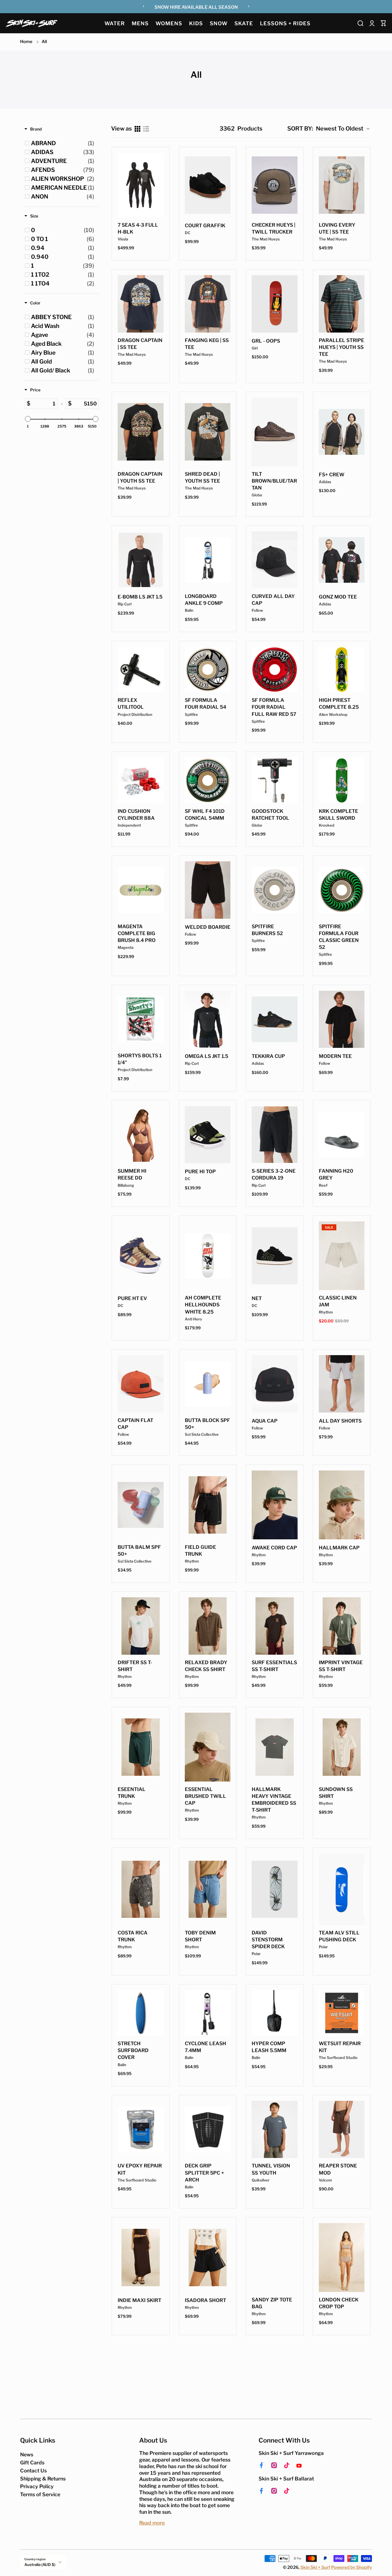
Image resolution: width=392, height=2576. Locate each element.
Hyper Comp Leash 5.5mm (269, 2047)
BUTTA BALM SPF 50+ (139, 1551)
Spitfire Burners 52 (267, 930)
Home (26, 42)
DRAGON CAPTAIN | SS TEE (140, 344)
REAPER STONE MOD (338, 2169)
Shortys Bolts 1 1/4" (140, 1059)
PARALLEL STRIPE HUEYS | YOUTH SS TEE (341, 347)
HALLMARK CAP (339, 1548)
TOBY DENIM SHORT (200, 1936)
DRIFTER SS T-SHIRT (135, 1666)
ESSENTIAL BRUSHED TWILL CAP (205, 1796)
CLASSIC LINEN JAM (338, 1301)
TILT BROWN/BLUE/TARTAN (274, 481)
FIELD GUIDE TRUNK (200, 1551)
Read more (152, 2523)
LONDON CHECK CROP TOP (339, 2303)
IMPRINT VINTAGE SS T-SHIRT (341, 1666)
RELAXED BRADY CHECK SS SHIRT (206, 1666)
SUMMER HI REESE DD (132, 1174)
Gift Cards (32, 2463)
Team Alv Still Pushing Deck (339, 1936)
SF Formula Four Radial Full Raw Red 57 (274, 707)
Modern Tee (335, 1056)
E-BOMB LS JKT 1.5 (140, 597)
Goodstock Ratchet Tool (270, 815)
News (27, 2454)
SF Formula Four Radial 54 (205, 704)
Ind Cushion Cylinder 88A (136, 815)
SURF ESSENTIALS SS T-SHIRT (274, 1666)
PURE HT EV (132, 1298)
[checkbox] (63, 143)
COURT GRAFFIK (205, 226)
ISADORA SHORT (205, 2300)
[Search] (360, 23)
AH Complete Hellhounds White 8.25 (203, 1305)
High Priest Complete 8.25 (339, 704)
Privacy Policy (37, 2486)
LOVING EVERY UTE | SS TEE (337, 228)
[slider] (28, 419)
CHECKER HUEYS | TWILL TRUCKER (273, 228)
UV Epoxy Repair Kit (140, 2169)
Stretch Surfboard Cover (133, 2050)
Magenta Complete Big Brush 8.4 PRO (137, 933)
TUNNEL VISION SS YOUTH (271, 2169)
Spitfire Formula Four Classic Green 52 (339, 937)
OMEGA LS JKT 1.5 (206, 1056)
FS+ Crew (332, 475)
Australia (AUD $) (40, 2565)
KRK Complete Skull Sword (338, 815)
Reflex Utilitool (131, 704)
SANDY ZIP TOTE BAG (272, 2303)
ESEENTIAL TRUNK (132, 1793)
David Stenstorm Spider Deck (268, 1940)
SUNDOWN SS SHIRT (336, 1793)
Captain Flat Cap (135, 1424)
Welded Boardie (208, 927)
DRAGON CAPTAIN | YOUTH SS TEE (140, 477)
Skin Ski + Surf (315, 2567)
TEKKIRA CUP (268, 1056)
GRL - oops (266, 341)
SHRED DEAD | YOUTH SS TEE (202, 477)
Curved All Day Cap (273, 600)
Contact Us (33, 2471)
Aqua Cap (265, 1421)
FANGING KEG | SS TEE (207, 344)
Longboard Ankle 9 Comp (204, 600)
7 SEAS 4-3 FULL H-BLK (138, 228)
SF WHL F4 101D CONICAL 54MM (205, 815)
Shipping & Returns (43, 2479)
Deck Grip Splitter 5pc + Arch (204, 2173)
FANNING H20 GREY (336, 1174)
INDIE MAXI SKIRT (139, 2300)
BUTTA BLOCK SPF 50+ (207, 1424)
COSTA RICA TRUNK (133, 1936)
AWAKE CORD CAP (274, 1548)
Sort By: (300, 129)
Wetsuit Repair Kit (340, 2047)
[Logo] (32, 23)
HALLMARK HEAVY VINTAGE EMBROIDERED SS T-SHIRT (274, 1800)
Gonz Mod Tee (338, 597)
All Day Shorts (340, 1421)
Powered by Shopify (352, 2567)
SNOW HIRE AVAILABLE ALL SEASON (196, 7)
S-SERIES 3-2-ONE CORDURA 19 (274, 1174)
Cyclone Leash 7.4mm (205, 2047)
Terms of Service (40, 2494)
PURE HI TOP (200, 1172)
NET (257, 1298)
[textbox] (44, 404)
